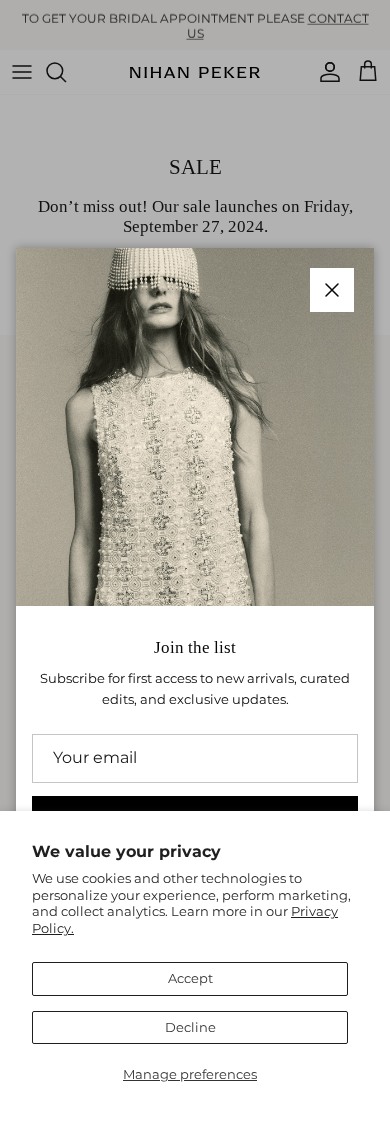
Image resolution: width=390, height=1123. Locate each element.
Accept (190, 978)
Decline (190, 1027)
